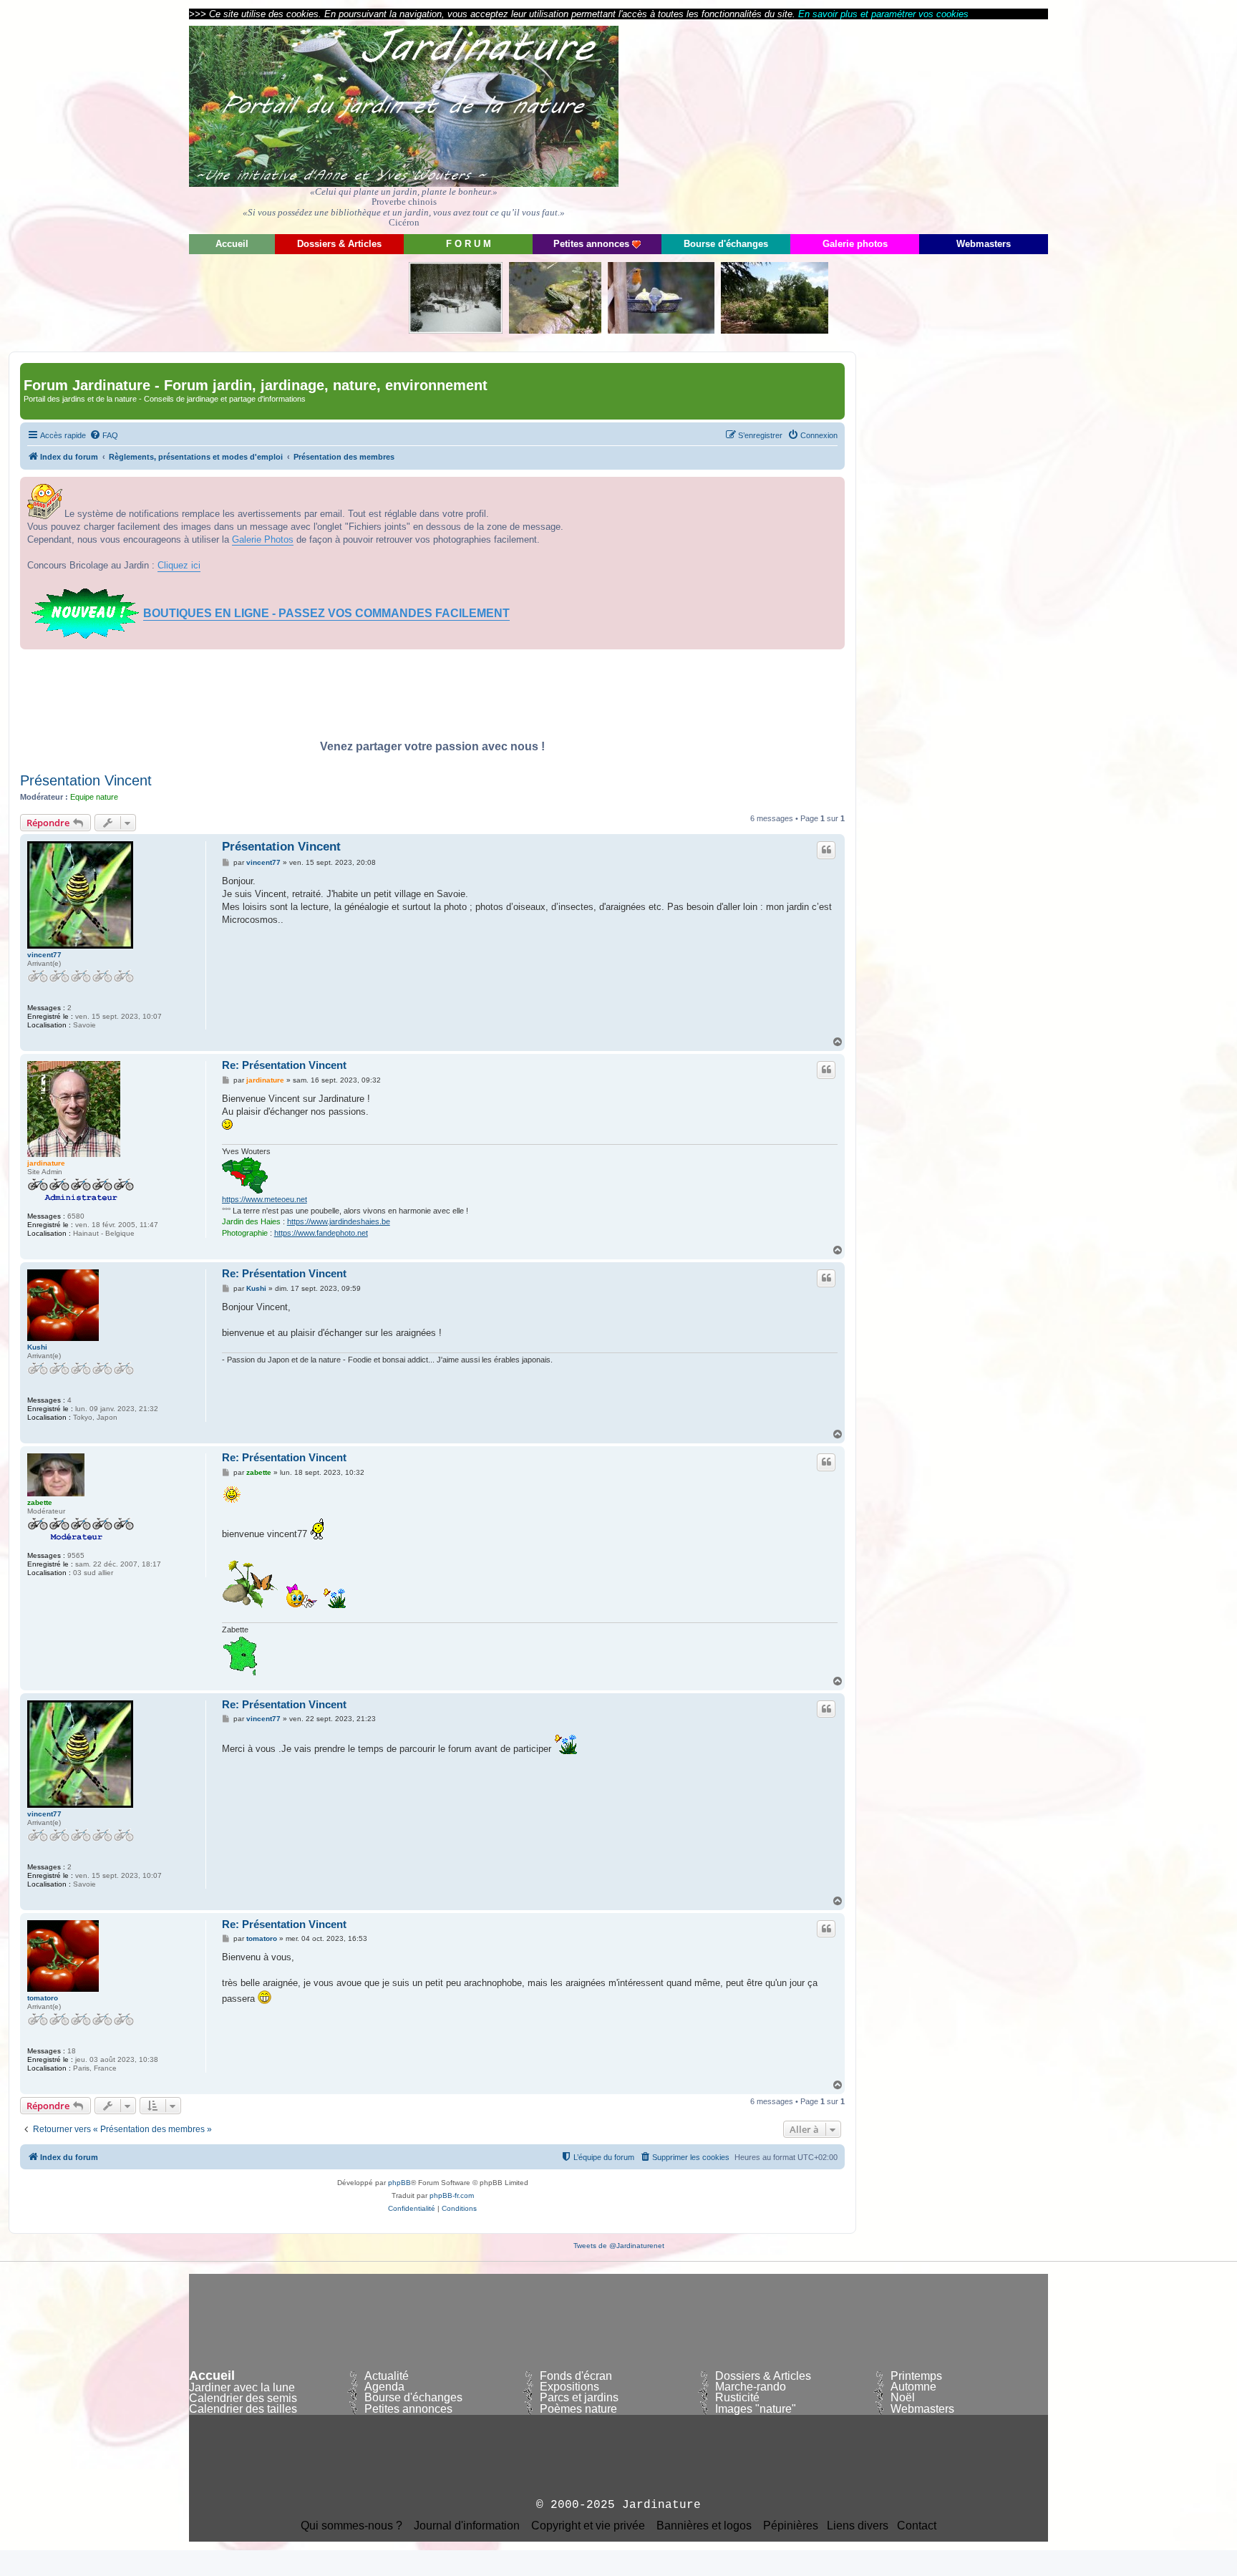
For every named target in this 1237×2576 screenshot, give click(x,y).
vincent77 (44, 955)
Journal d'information (467, 2526)
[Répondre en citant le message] (826, 850)
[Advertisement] (919, 125)
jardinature (46, 1163)
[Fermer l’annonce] (833, 488)
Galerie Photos (263, 539)
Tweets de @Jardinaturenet (619, 2246)
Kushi (37, 1347)
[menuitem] (104, 435)
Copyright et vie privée (588, 2526)
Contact (917, 2526)
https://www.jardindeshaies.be (339, 1221)
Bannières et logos (704, 2526)
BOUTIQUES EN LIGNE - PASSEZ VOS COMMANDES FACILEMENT (326, 613)
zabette (40, 1502)
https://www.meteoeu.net (265, 1199)
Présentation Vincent (86, 780)
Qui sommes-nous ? (351, 2526)
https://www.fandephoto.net (321, 1233)
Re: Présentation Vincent (284, 1065)
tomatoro (43, 1998)
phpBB (399, 2183)
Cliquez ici (179, 565)
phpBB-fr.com (452, 2195)
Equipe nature (94, 797)
